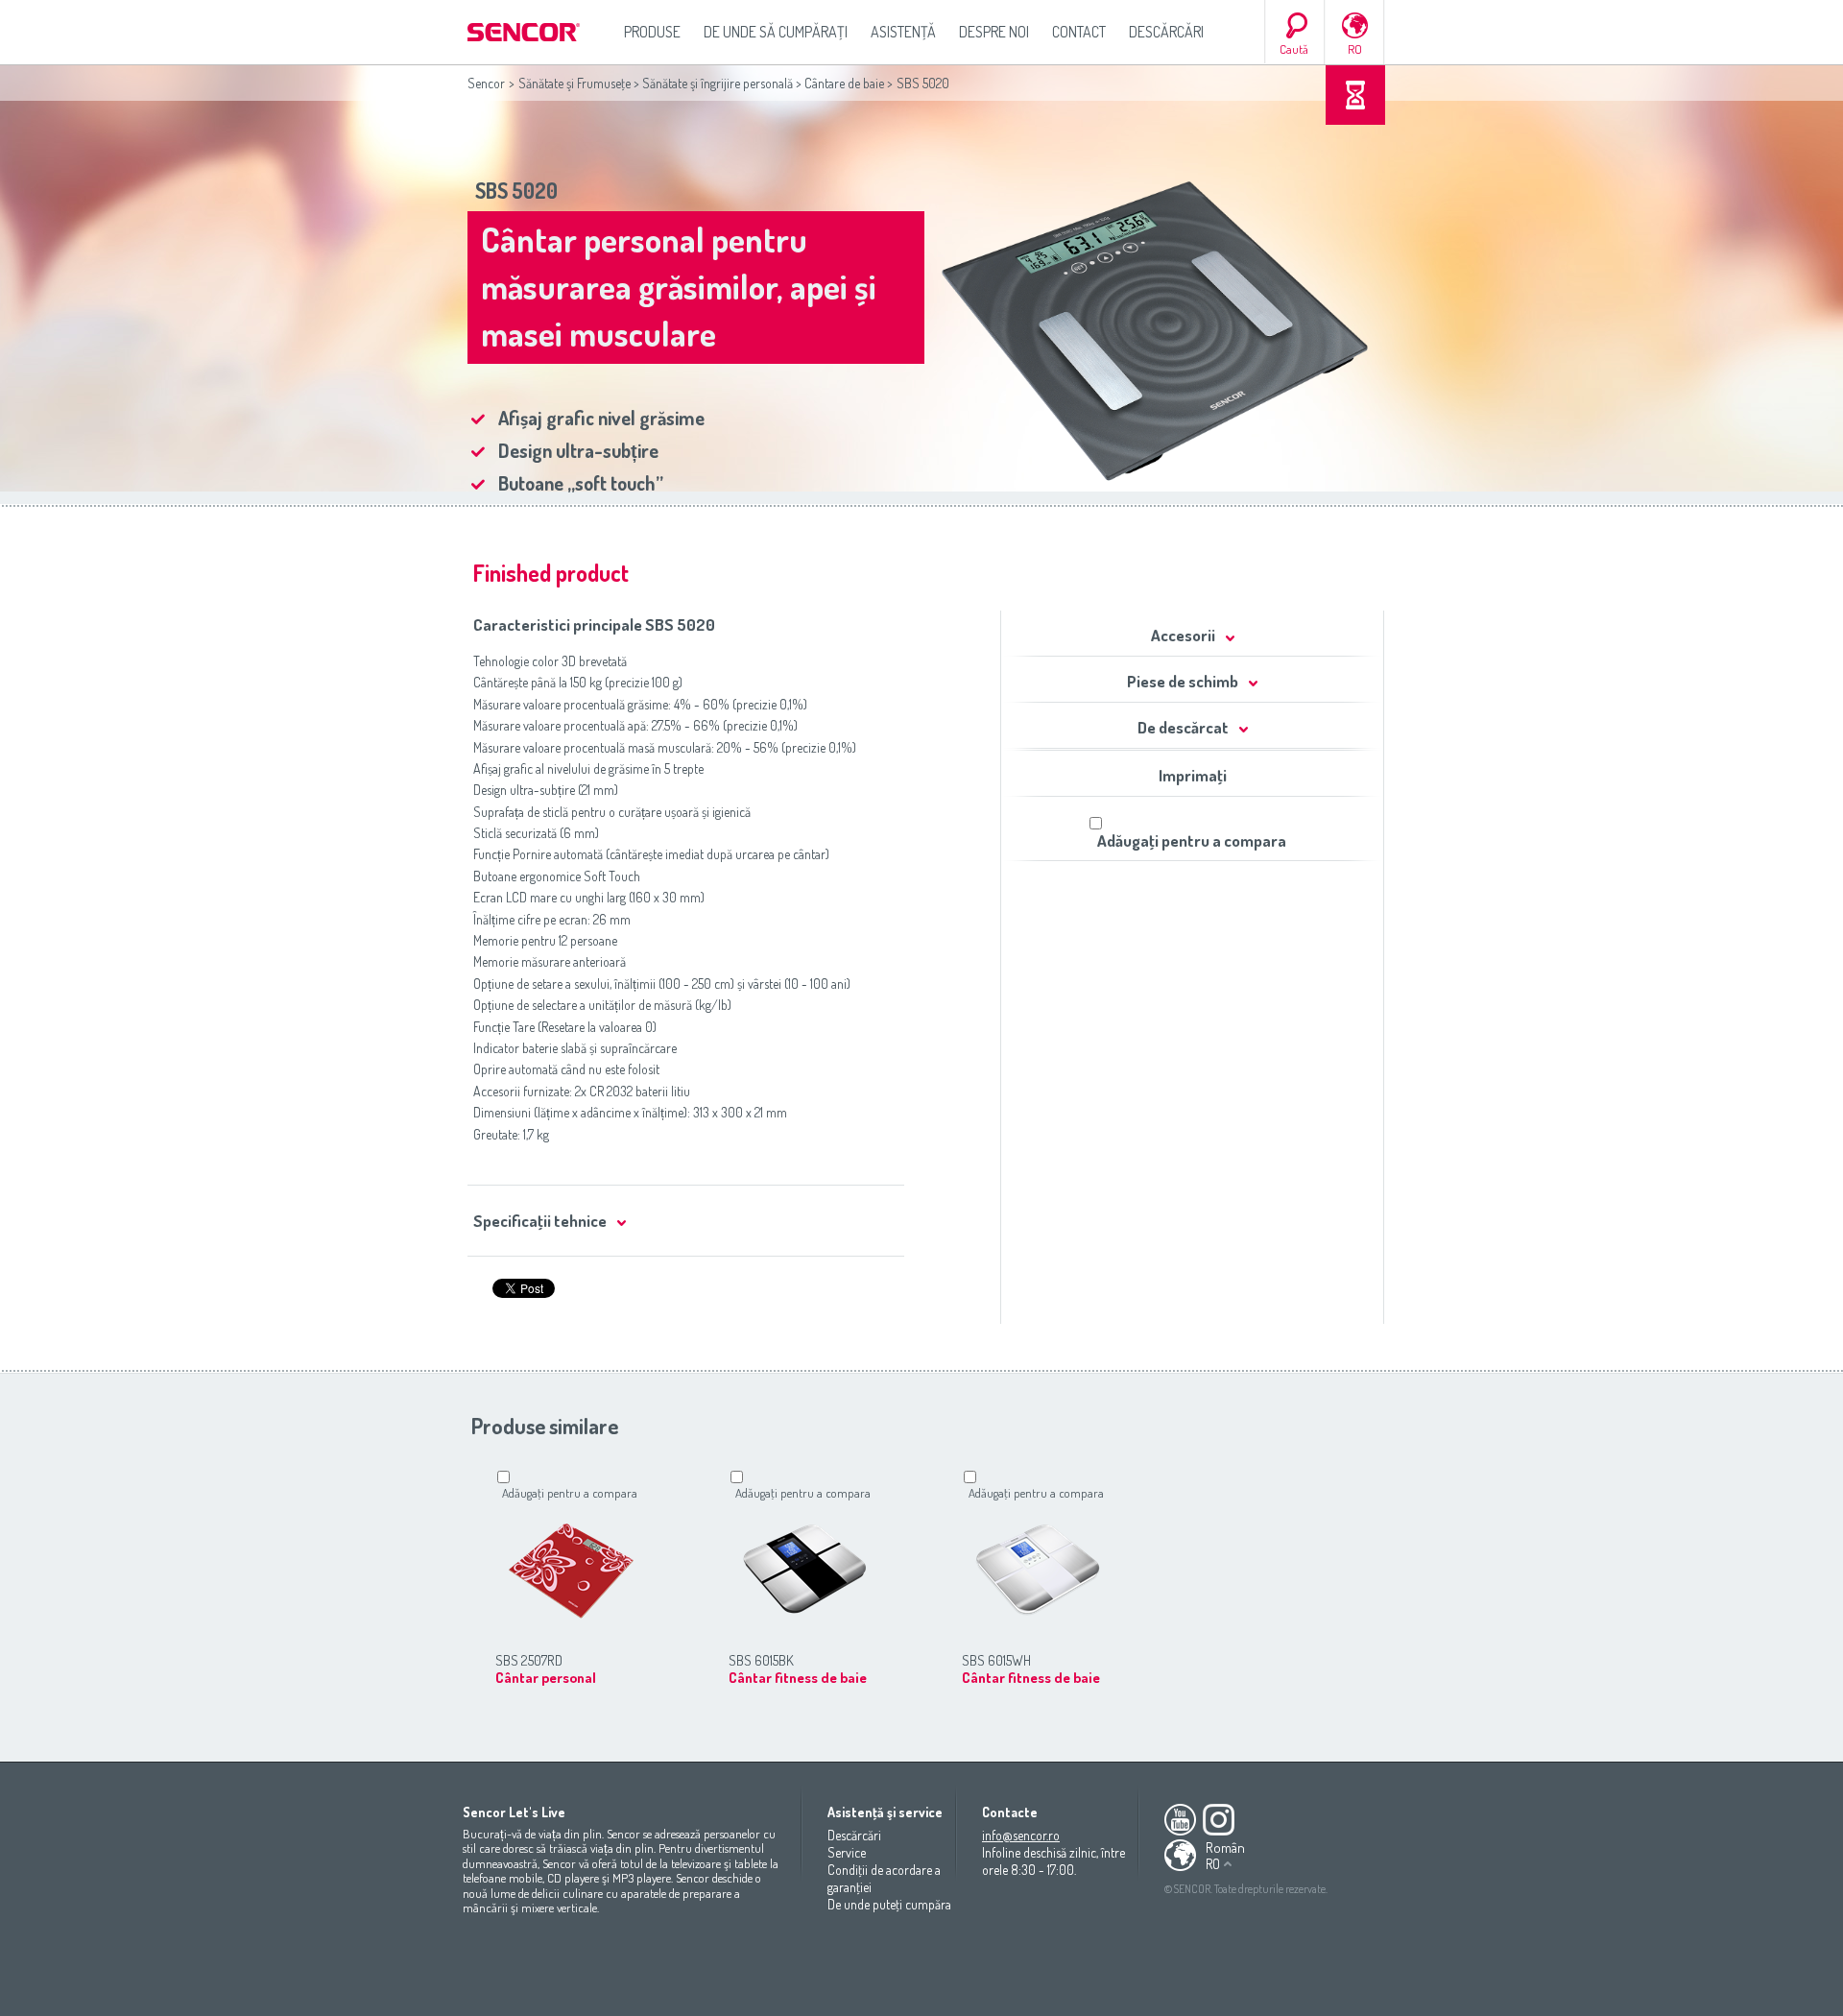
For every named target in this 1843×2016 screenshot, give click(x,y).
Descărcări (1166, 32)
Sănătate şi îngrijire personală (718, 83)
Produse (652, 32)
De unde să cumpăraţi (776, 32)
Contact (1079, 32)
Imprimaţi (1193, 775)
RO (1355, 49)
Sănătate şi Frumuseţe (574, 83)
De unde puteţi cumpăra (889, 1904)
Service (847, 1852)
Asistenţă (903, 32)
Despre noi (994, 32)
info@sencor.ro (1021, 1835)
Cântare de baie (844, 83)
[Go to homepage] (525, 32)
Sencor (486, 83)
